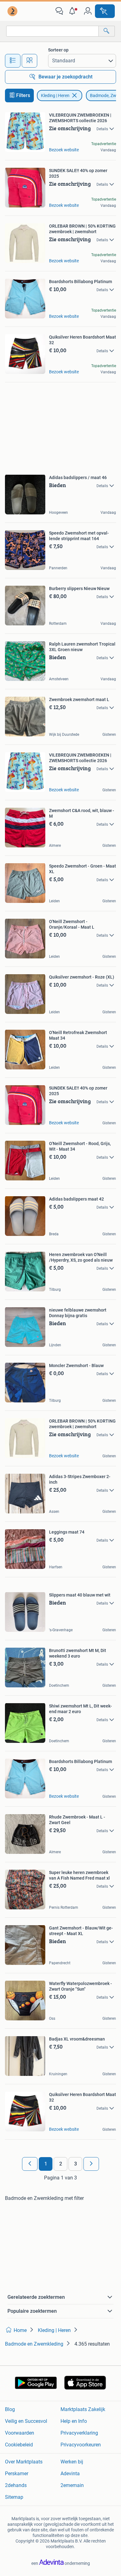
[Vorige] (30, 2164)
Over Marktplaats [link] (24, 2462)
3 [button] (76, 2164)
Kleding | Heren (55, 95)
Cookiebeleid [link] (19, 2445)
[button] (74, 11)
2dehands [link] (16, 2485)
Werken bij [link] (72, 2462)
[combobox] (52, 31)
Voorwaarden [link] (20, 2433)
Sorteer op (58, 50)
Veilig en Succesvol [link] (26, 2421)
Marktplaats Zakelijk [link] (83, 2409)
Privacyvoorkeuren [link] (81, 2445)
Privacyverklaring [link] (79, 2433)
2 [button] (61, 2164)
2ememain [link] (72, 2485)
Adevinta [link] (70, 2474)
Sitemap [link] (14, 2497)
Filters (23, 95)
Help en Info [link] (74, 2421)
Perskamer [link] (17, 2474)
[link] (13, 11)
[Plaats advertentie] (105, 11)
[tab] (13, 61)
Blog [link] (10, 2409)
